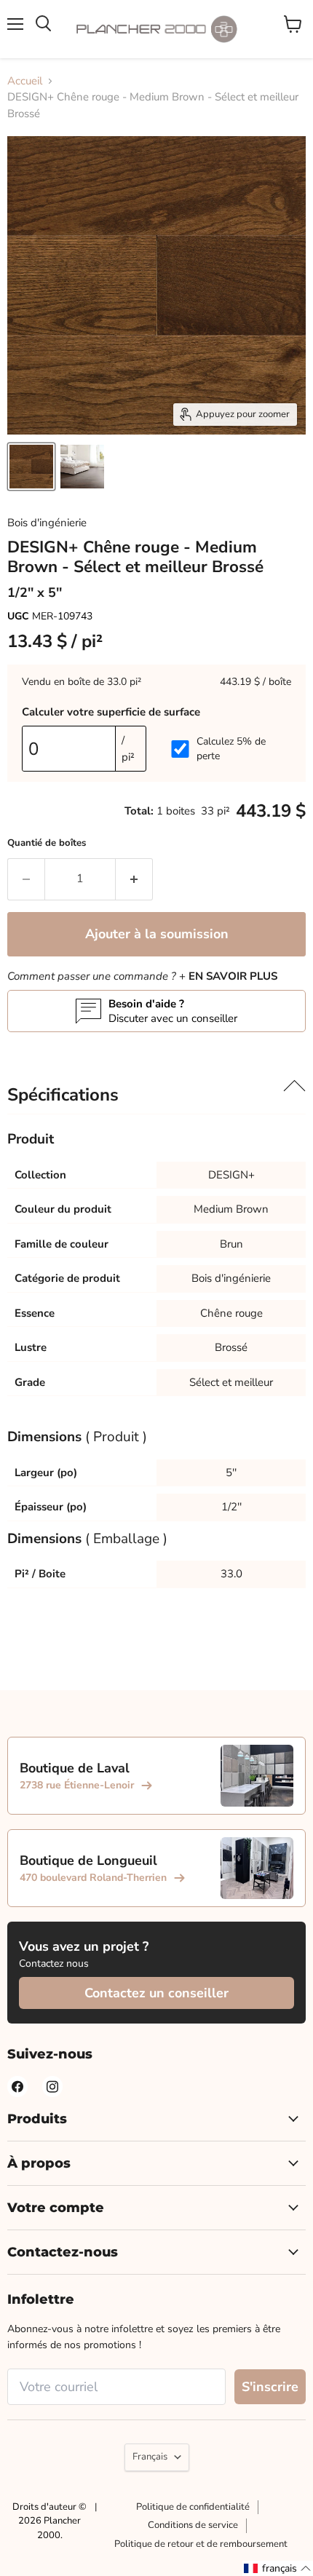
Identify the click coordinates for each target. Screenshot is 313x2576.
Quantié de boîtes (47, 843)
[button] (278, 2568)
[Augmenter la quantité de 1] (134, 879)
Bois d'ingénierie (47, 523)
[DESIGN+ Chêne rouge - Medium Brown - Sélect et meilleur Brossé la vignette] (31, 467)
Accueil (25, 81)
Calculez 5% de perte (231, 749)
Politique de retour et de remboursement (201, 2544)
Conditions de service (193, 2525)
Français (150, 2457)
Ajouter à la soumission (157, 934)
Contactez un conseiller (156, 1993)
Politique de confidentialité (193, 2507)
